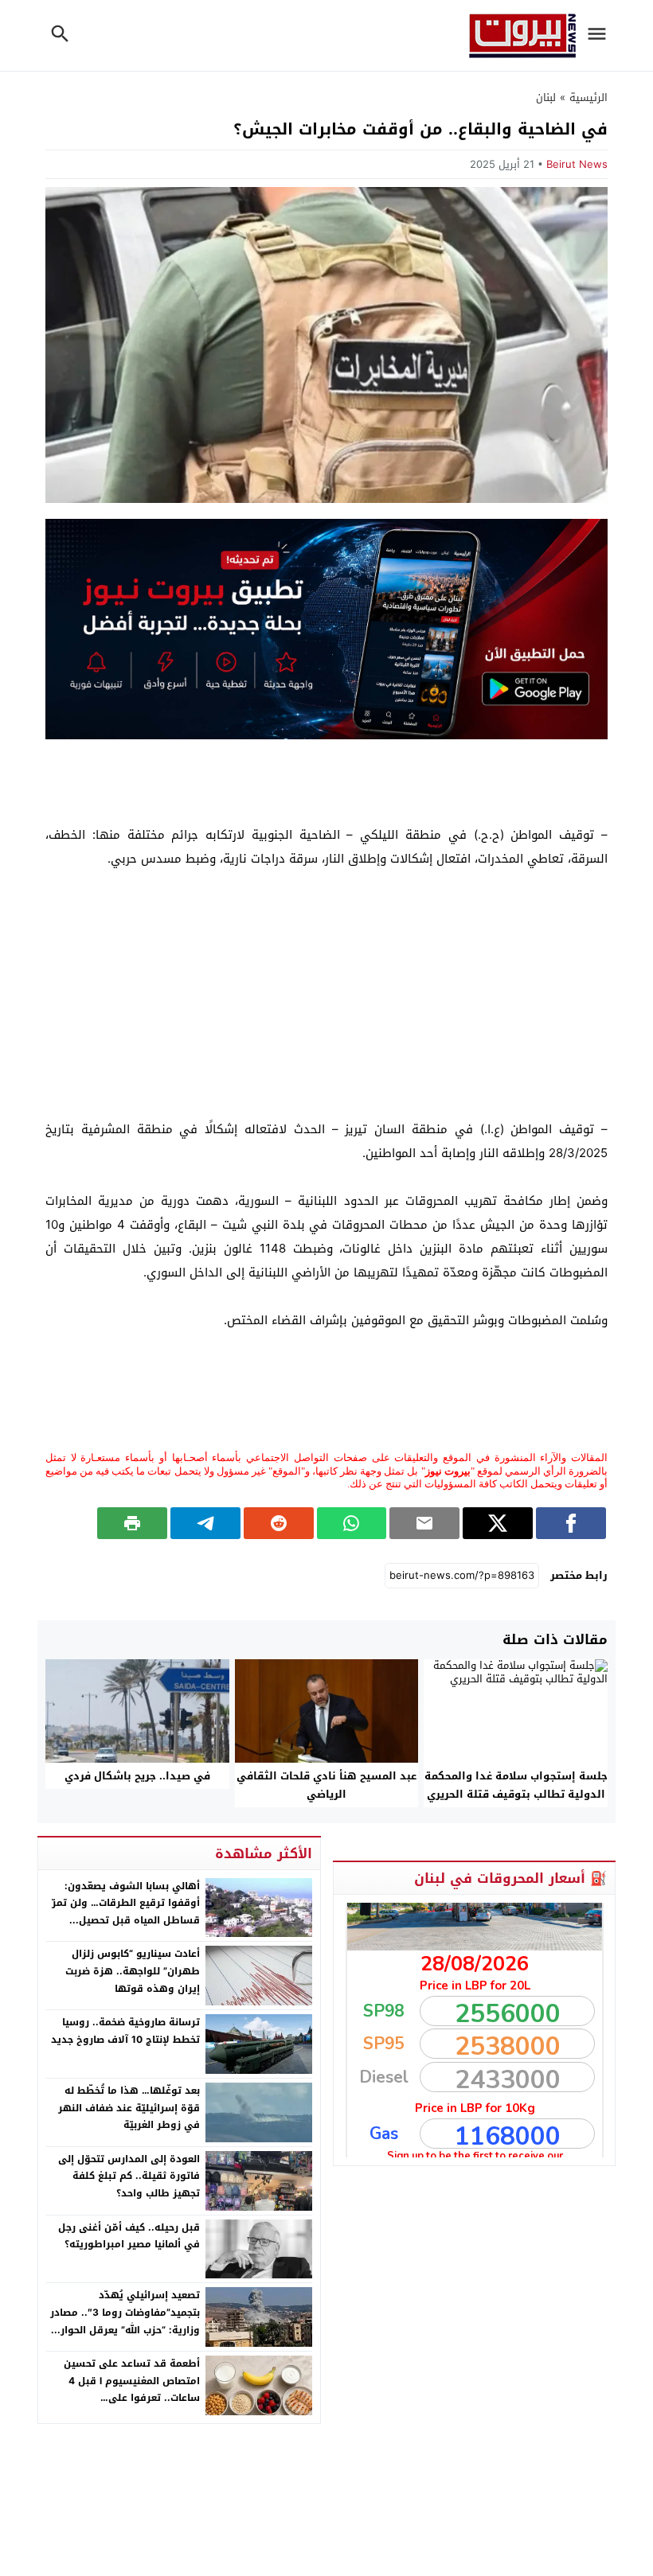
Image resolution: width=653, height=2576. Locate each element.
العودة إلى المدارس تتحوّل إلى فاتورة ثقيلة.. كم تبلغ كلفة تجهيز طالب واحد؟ (129, 2176)
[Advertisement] (326, 994)
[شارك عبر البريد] (424, 1523)
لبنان (546, 97)
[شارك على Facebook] (571, 1523)
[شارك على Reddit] (279, 1523)
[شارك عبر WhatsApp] (352, 1523)
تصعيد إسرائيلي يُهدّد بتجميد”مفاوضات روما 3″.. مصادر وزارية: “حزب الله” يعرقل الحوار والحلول (125, 2321)
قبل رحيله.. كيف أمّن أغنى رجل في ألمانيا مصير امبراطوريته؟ (129, 2236)
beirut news (577, 164)
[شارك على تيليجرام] (205, 1523)
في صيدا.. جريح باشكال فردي (137, 1776)
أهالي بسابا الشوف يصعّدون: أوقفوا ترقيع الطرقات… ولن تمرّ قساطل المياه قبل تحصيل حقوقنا (126, 1912)
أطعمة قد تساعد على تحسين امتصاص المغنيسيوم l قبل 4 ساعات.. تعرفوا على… (132, 2381)
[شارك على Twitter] (498, 1523)
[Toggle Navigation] (600, 35)
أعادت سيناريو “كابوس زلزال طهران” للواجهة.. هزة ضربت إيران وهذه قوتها (133, 1971)
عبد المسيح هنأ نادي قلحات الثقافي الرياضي (326, 1785)
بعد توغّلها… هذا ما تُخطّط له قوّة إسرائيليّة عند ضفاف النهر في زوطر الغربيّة (129, 2108)
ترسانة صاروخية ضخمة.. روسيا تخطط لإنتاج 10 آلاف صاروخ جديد (125, 2031)
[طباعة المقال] (132, 1523)
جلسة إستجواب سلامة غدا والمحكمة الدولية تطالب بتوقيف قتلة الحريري (516, 1785)
